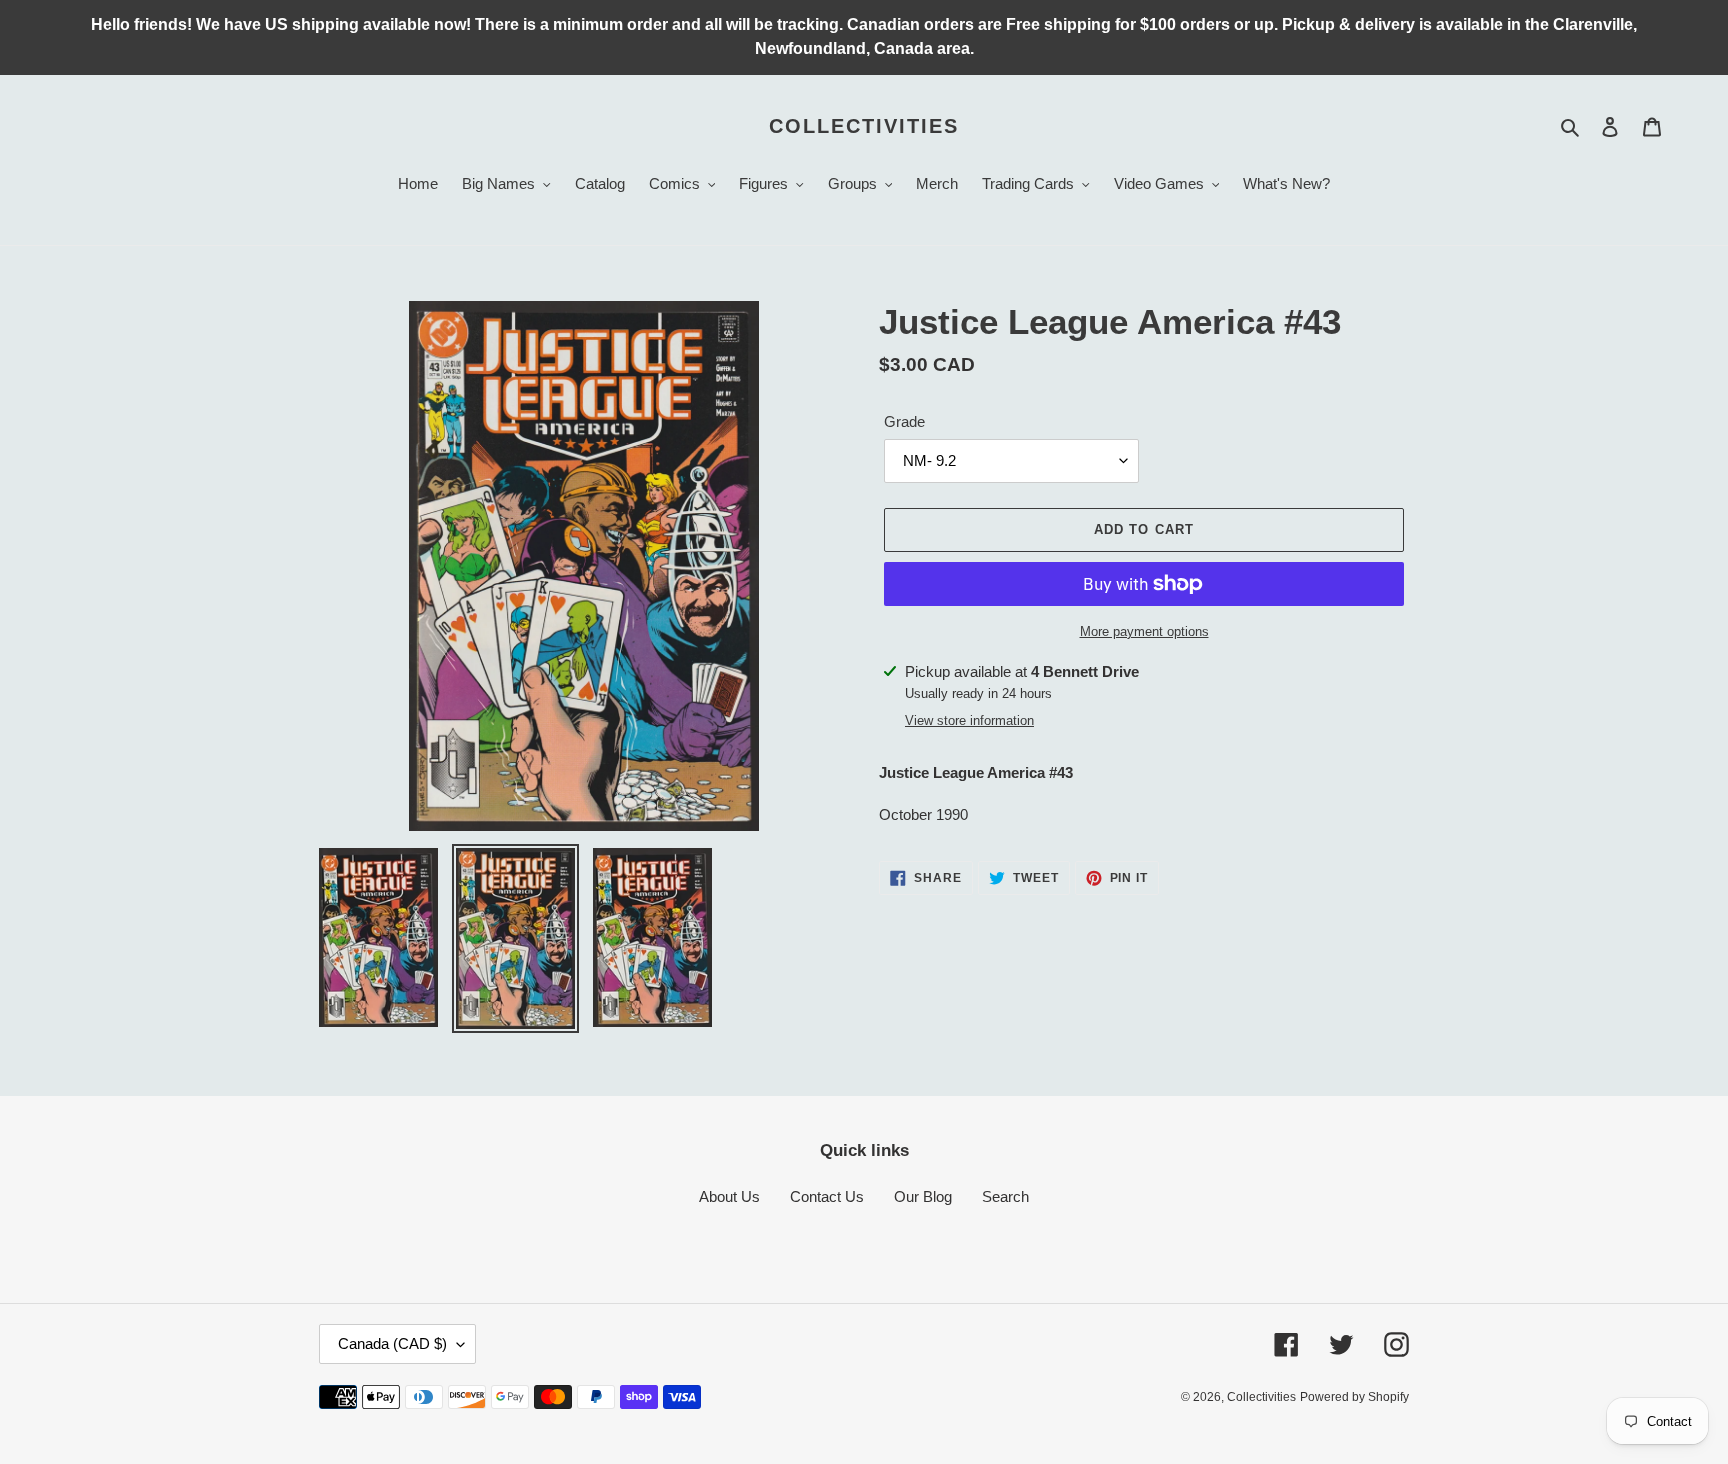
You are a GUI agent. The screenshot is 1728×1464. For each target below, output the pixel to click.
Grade (904, 421)
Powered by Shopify (1354, 1397)
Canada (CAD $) (392, 1343)
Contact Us (827, 1196)
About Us (729, 1196)
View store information (969, 720)
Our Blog (923, 1196)
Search (1005, 1196)
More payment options (1144, 631)
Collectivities (864, 126)
